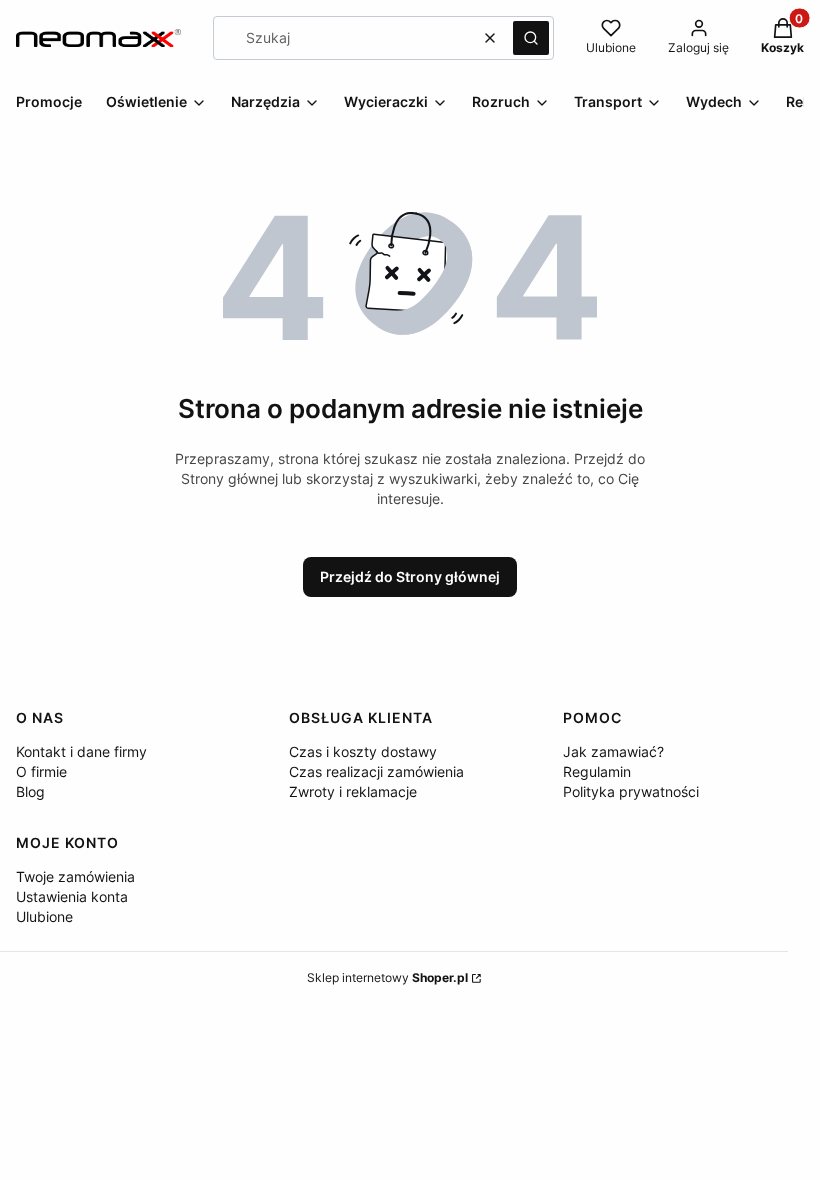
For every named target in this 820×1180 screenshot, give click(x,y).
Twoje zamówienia (75, 876)
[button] (531, 38)
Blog (30, 791)
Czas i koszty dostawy (363, 751)
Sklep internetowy (387, 977)
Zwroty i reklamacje (353, 791)
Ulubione (44, 916)
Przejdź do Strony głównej (410, 576)
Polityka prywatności (631, 791)
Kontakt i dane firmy (81, 751)
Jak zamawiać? (613, 751)
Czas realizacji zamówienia (376, 771)
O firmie (41, 771)
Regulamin (597, 771)
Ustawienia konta (72, 896)
